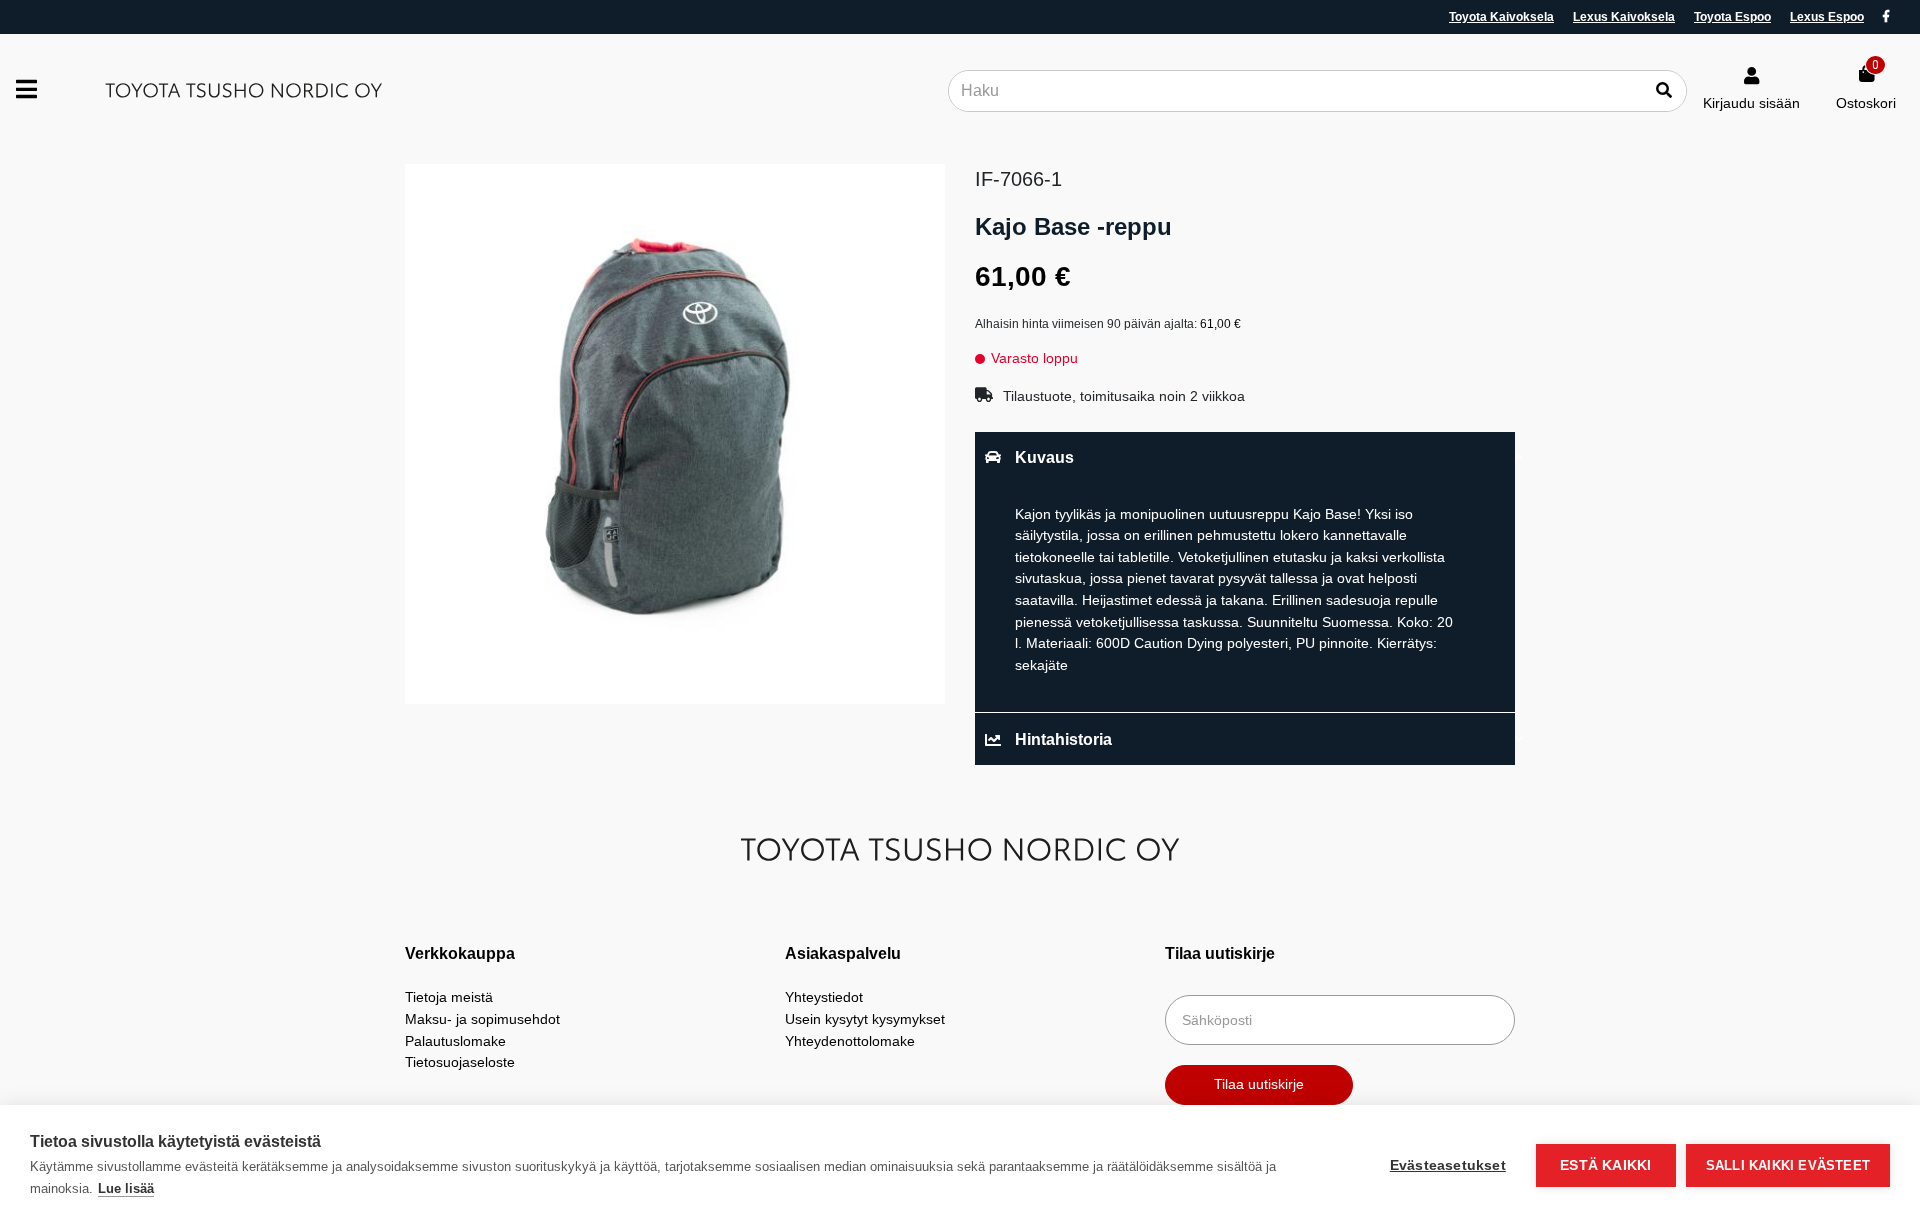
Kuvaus (1044, 457)
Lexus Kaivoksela (1624, 17)
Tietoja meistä (449, 997)
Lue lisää (126, 1188)
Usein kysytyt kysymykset (865, 1019)
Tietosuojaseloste (460, 1062)
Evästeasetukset (1448, 1165)
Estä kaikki (1605, 1165)
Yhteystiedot (824, 997)
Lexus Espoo (1827, 17)
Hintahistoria (1063, 739)
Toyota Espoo (1732, 17)
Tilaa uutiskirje (1259, 1084)
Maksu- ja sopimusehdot (482, 1019)
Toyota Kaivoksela (1501, 17)
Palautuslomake (455, 1041)
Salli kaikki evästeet (1788, 1165)
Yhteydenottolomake (850, 1041)
